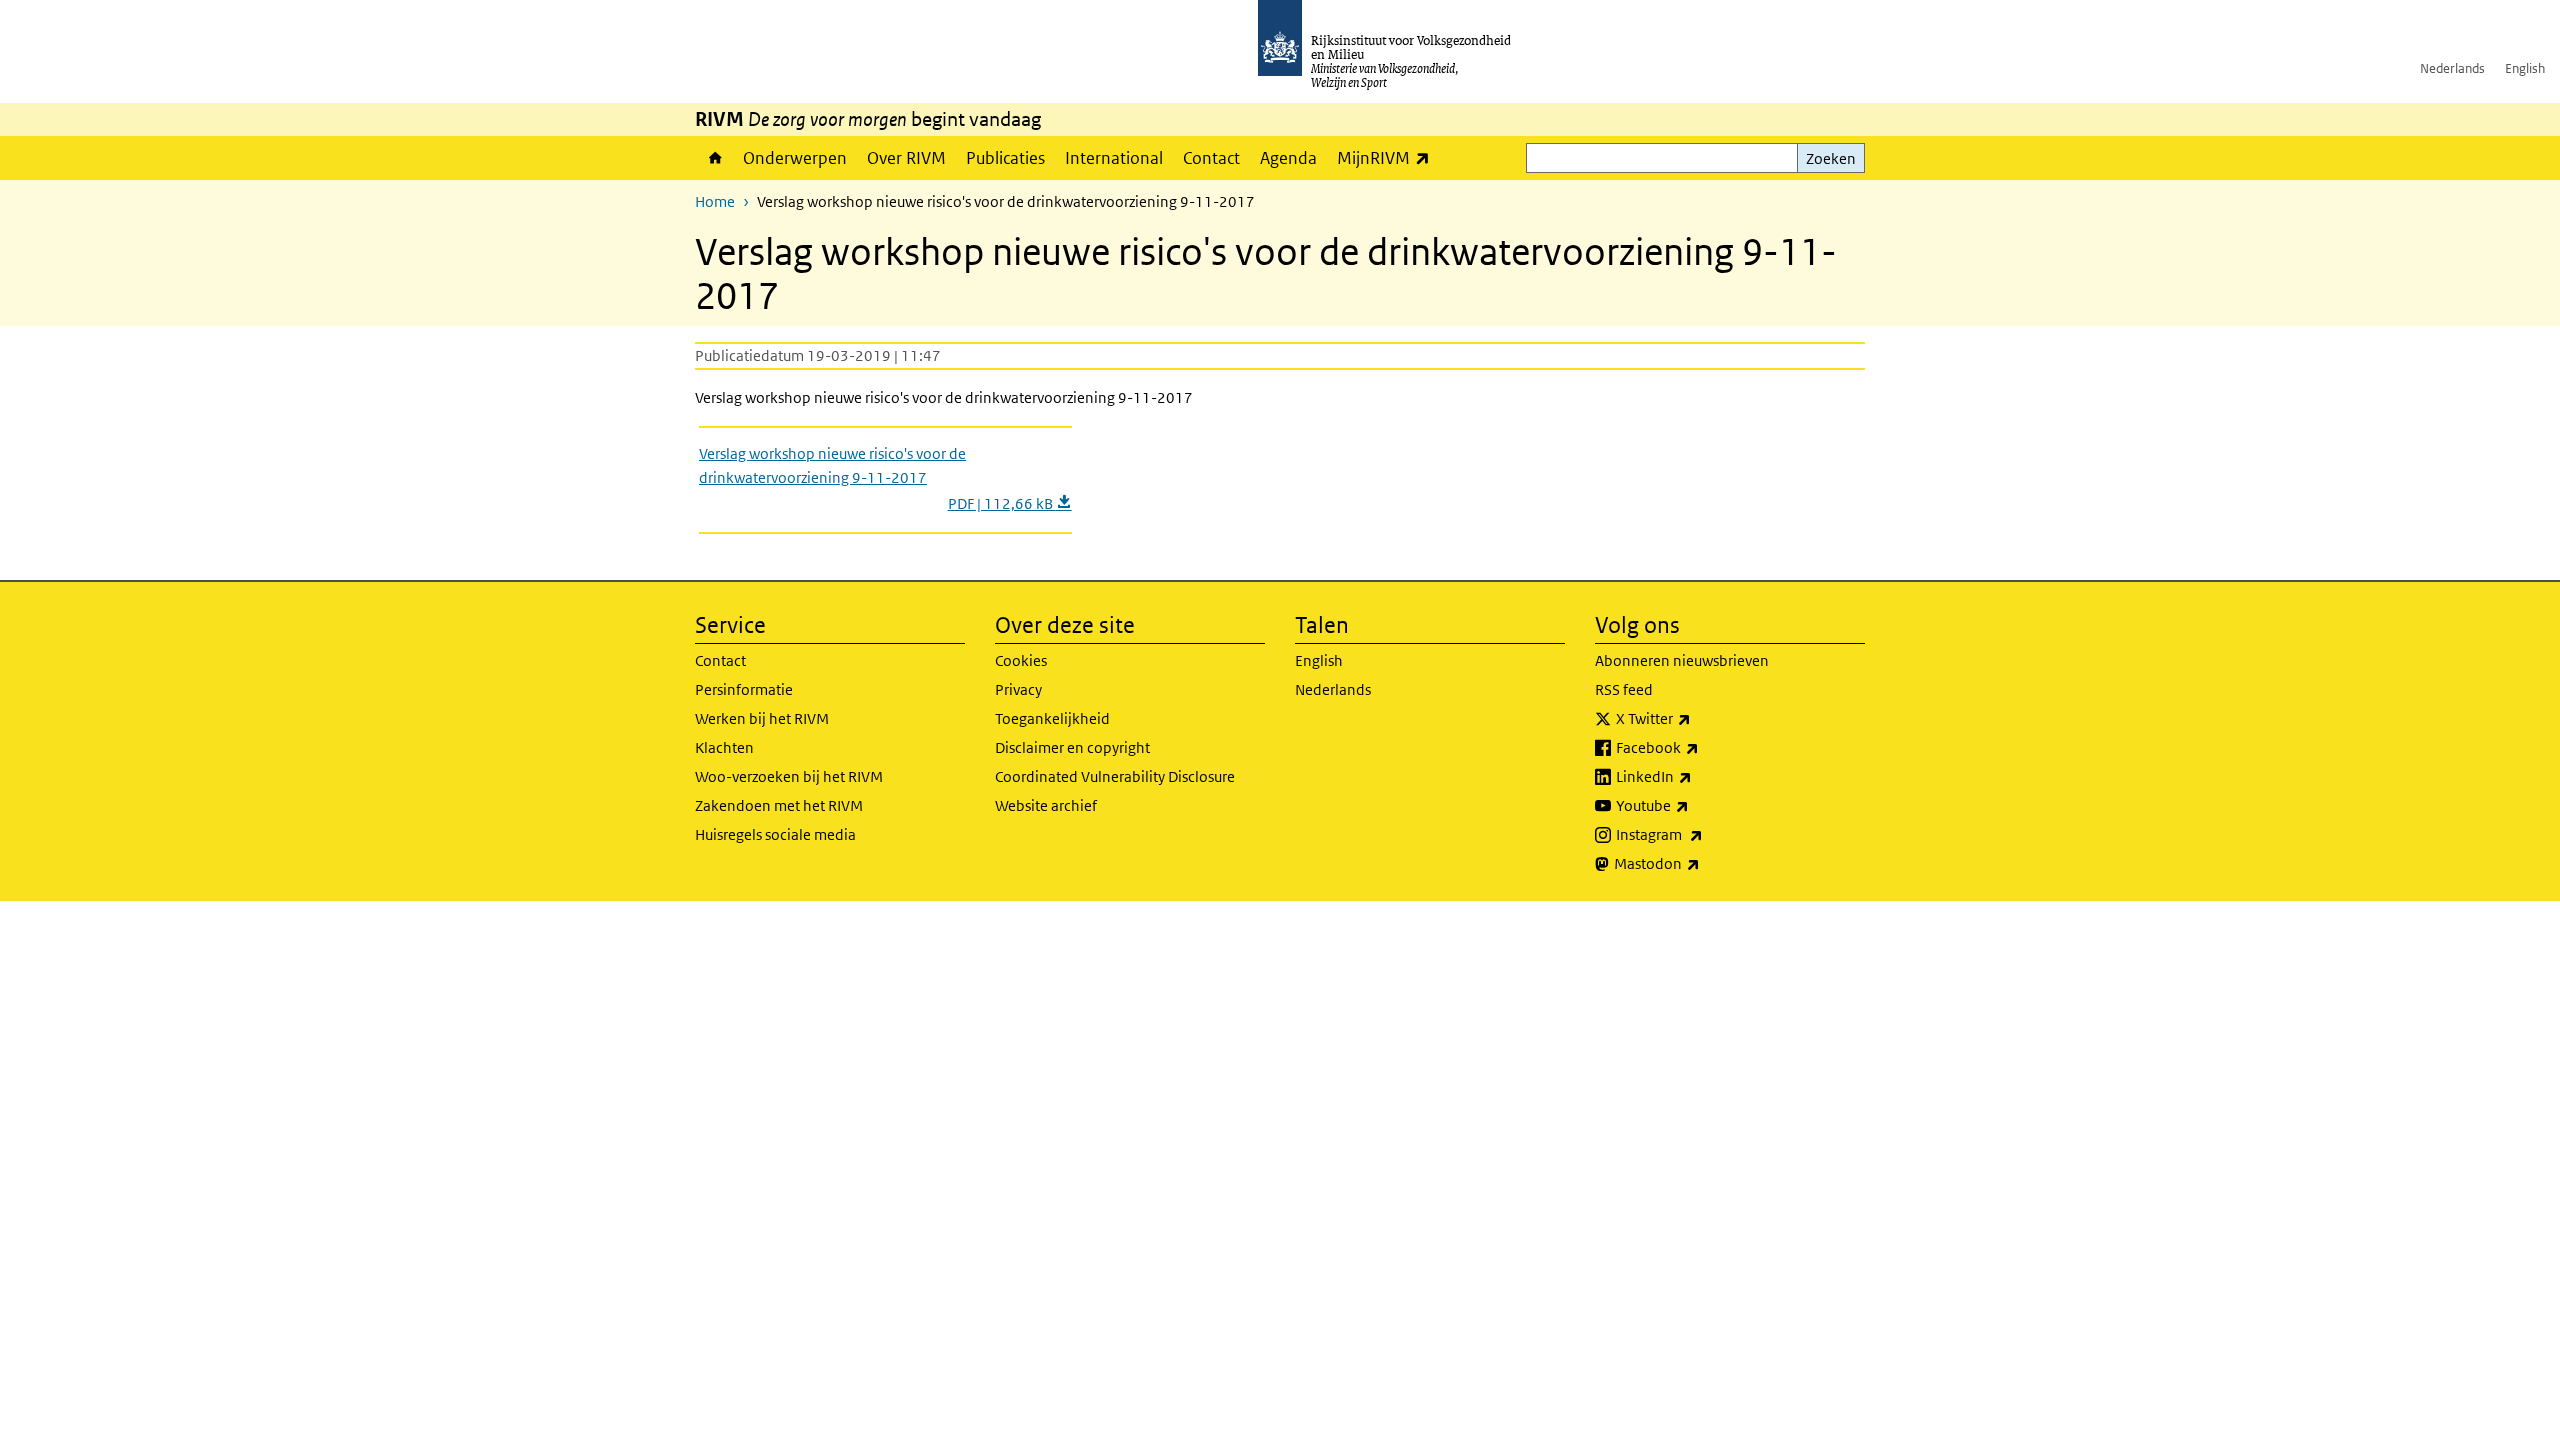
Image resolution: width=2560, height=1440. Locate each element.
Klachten (724, 747)
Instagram (1703, 834)
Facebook (1701, 747)
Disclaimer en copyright (1072, 747)
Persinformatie (744, 689)
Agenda (1288, 158)
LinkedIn (1698, 776)
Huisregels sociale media (775, 834)
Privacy (1018, 689)
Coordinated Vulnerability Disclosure (1115, 776)
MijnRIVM (1388, 157)
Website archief (1046, 805)
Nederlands (2452, 68)
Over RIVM (906, 158)
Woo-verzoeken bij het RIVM (789, 776)
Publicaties (1005, 158)
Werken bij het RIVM (762, 718)
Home (714, 158)
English (2525, 68)
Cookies (1021, 660)
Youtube (1696, 805)
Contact (1211, 158)
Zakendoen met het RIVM (779, 805)
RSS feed (1624, 689)
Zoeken (1831, 158)
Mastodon (1701, 863)
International (1114, 158)
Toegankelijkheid (1052, 718)
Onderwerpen (795, 158)
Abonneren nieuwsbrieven (1682, 660)
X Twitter (1697, 718)
